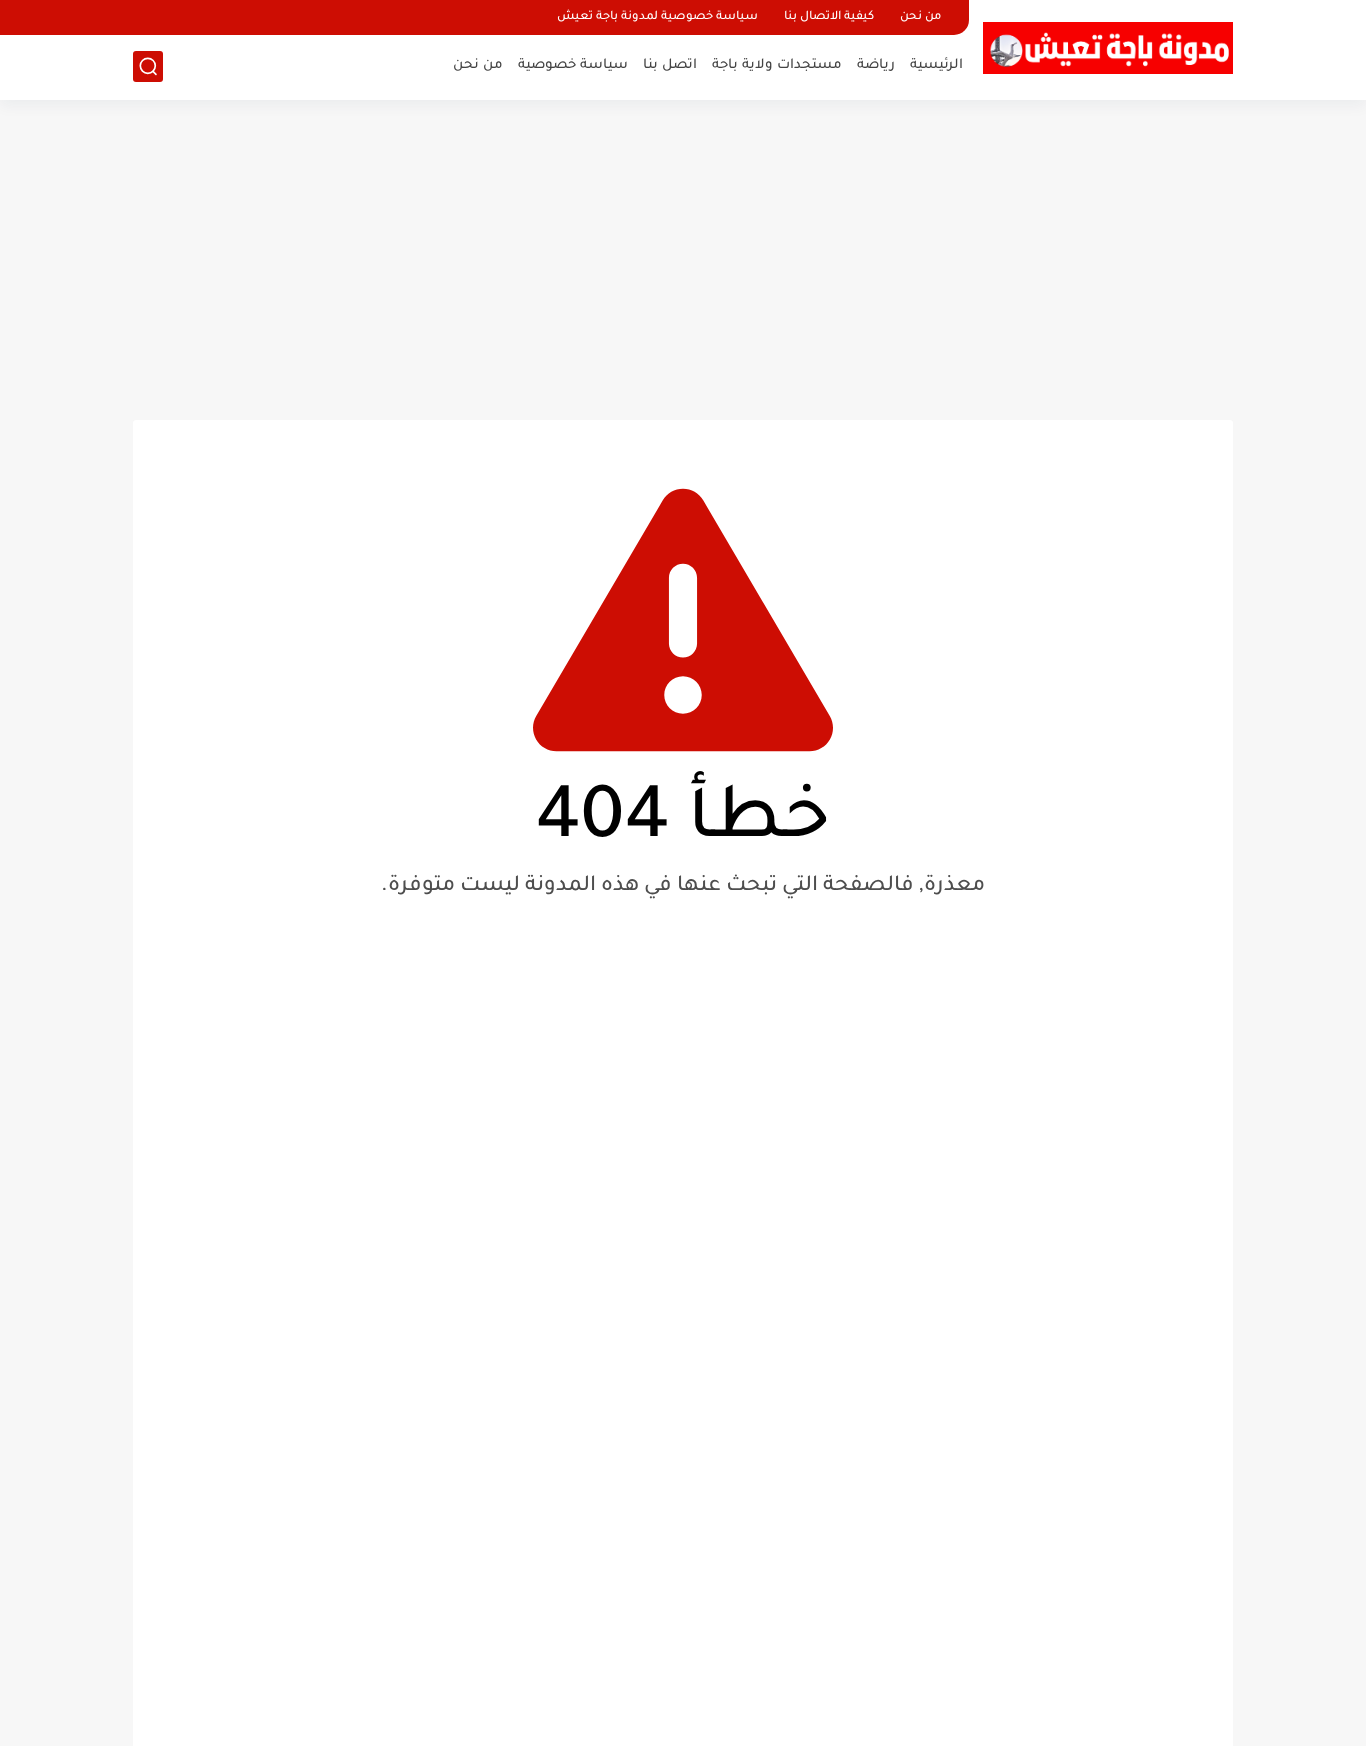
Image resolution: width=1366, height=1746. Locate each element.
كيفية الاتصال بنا (829, 17)
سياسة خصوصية (573, 65)
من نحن (920, 17)
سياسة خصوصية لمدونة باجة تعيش (657, 17)
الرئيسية (936, 65)
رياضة (876, 65)
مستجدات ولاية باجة (777, 65)
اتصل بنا (670, 65)
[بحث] (148, 66)
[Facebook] (150, 17)
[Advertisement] (683, 260)
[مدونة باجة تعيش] (1108, 48)
